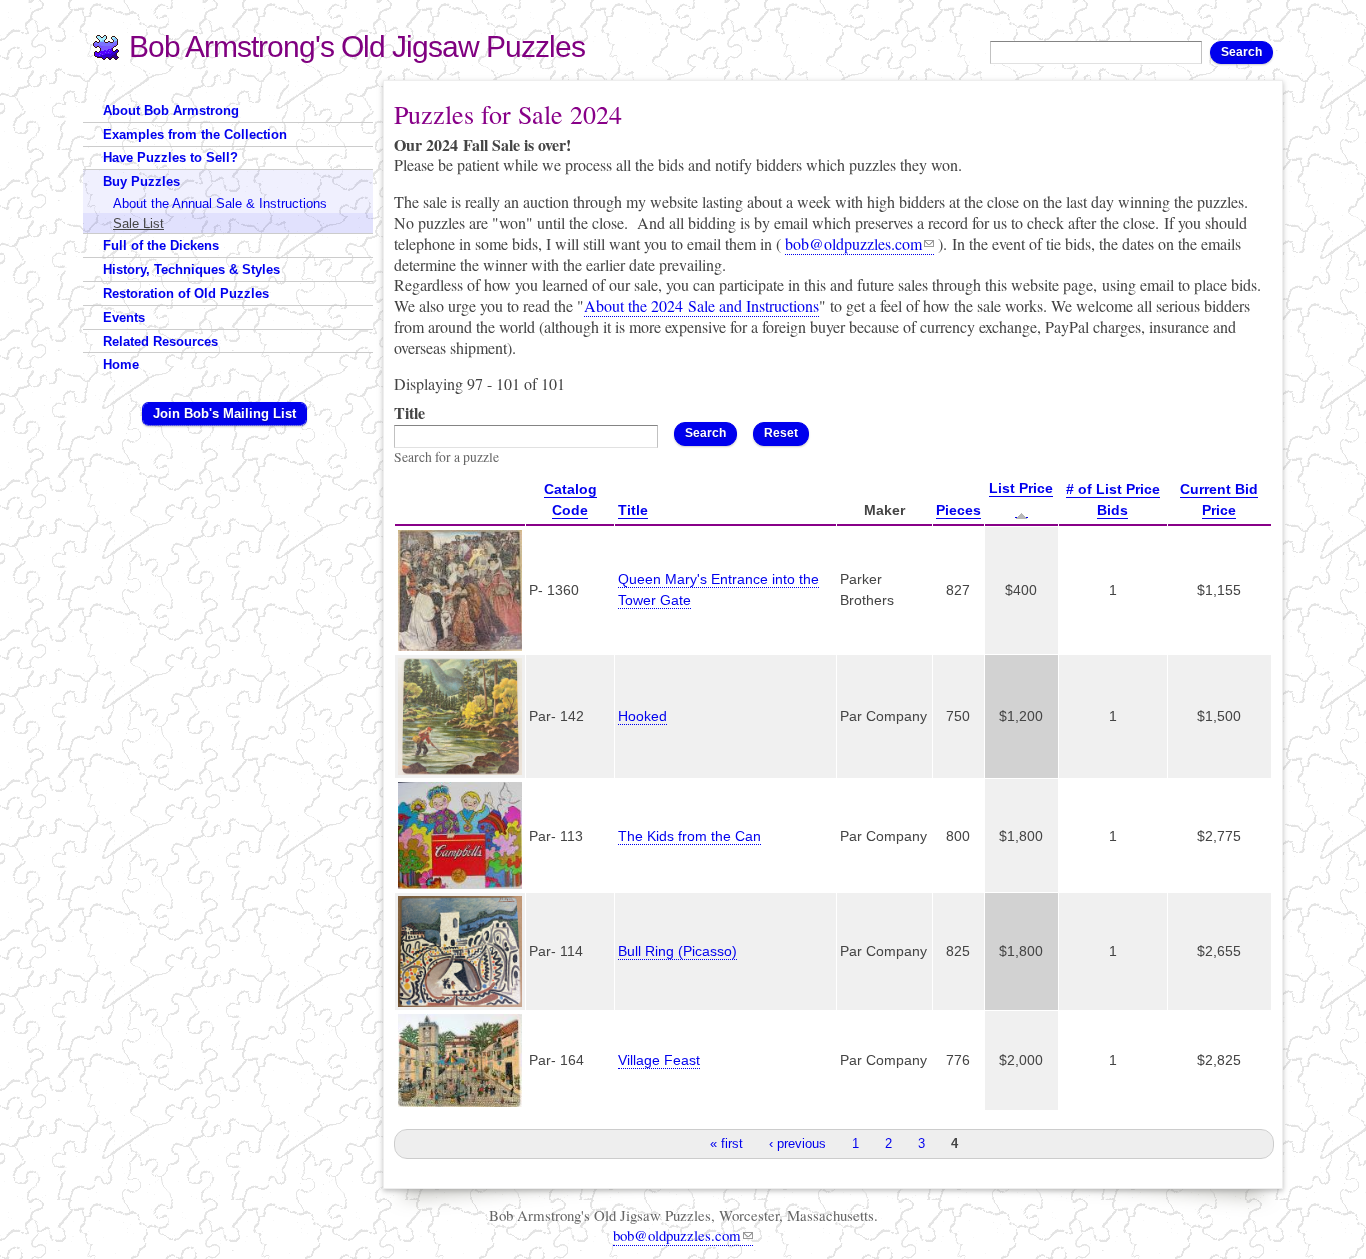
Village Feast (659, 1060)
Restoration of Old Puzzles (186, 293)
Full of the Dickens (161, 245)
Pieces (958, 510)
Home (121, 364)
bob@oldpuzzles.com (853, 243)
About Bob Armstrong (171, 110)
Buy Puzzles (141, 181)
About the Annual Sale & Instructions (220, 203)
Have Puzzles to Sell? (170, 157)
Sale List (138, 223)
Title (409, 413)
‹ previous (797, 1143)
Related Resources (160, 341)
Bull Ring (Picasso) (677, 951)
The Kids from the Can (689, 836)
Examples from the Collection (195, 134)
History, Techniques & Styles (191, 269)
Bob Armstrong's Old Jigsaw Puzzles (357, 46)
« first (726, 1143)
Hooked (642, 716)
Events (124, 317)
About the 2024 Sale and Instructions (701, 305)
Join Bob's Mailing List (224, 413)
